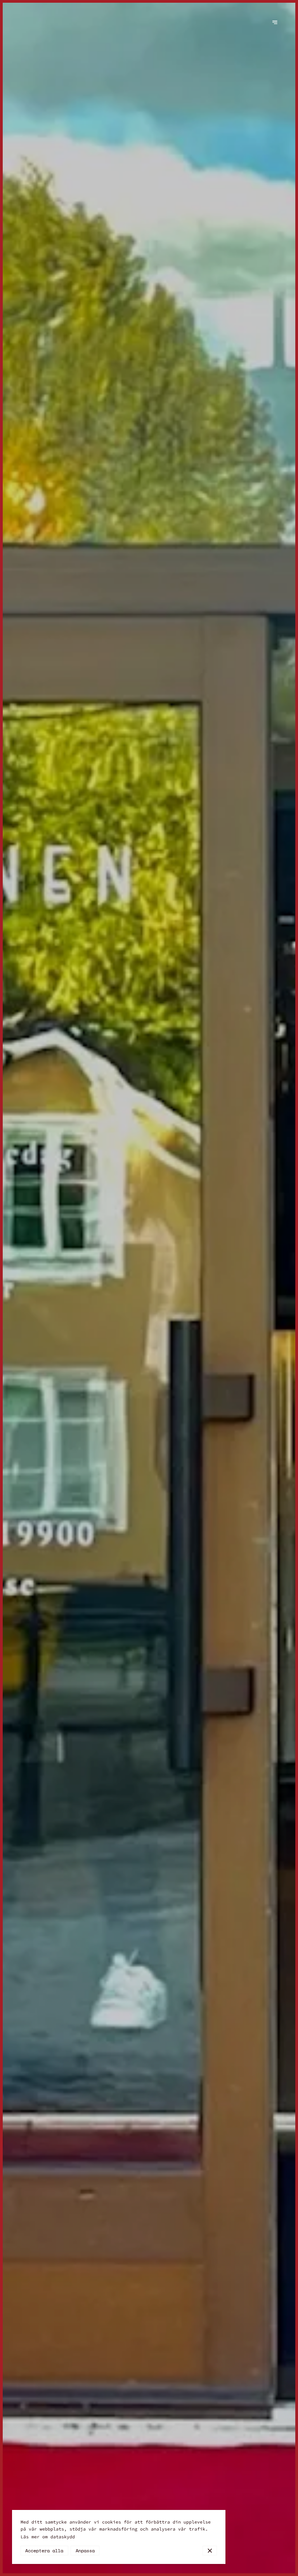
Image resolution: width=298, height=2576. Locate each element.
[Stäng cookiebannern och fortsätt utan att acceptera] (210, 2551)
